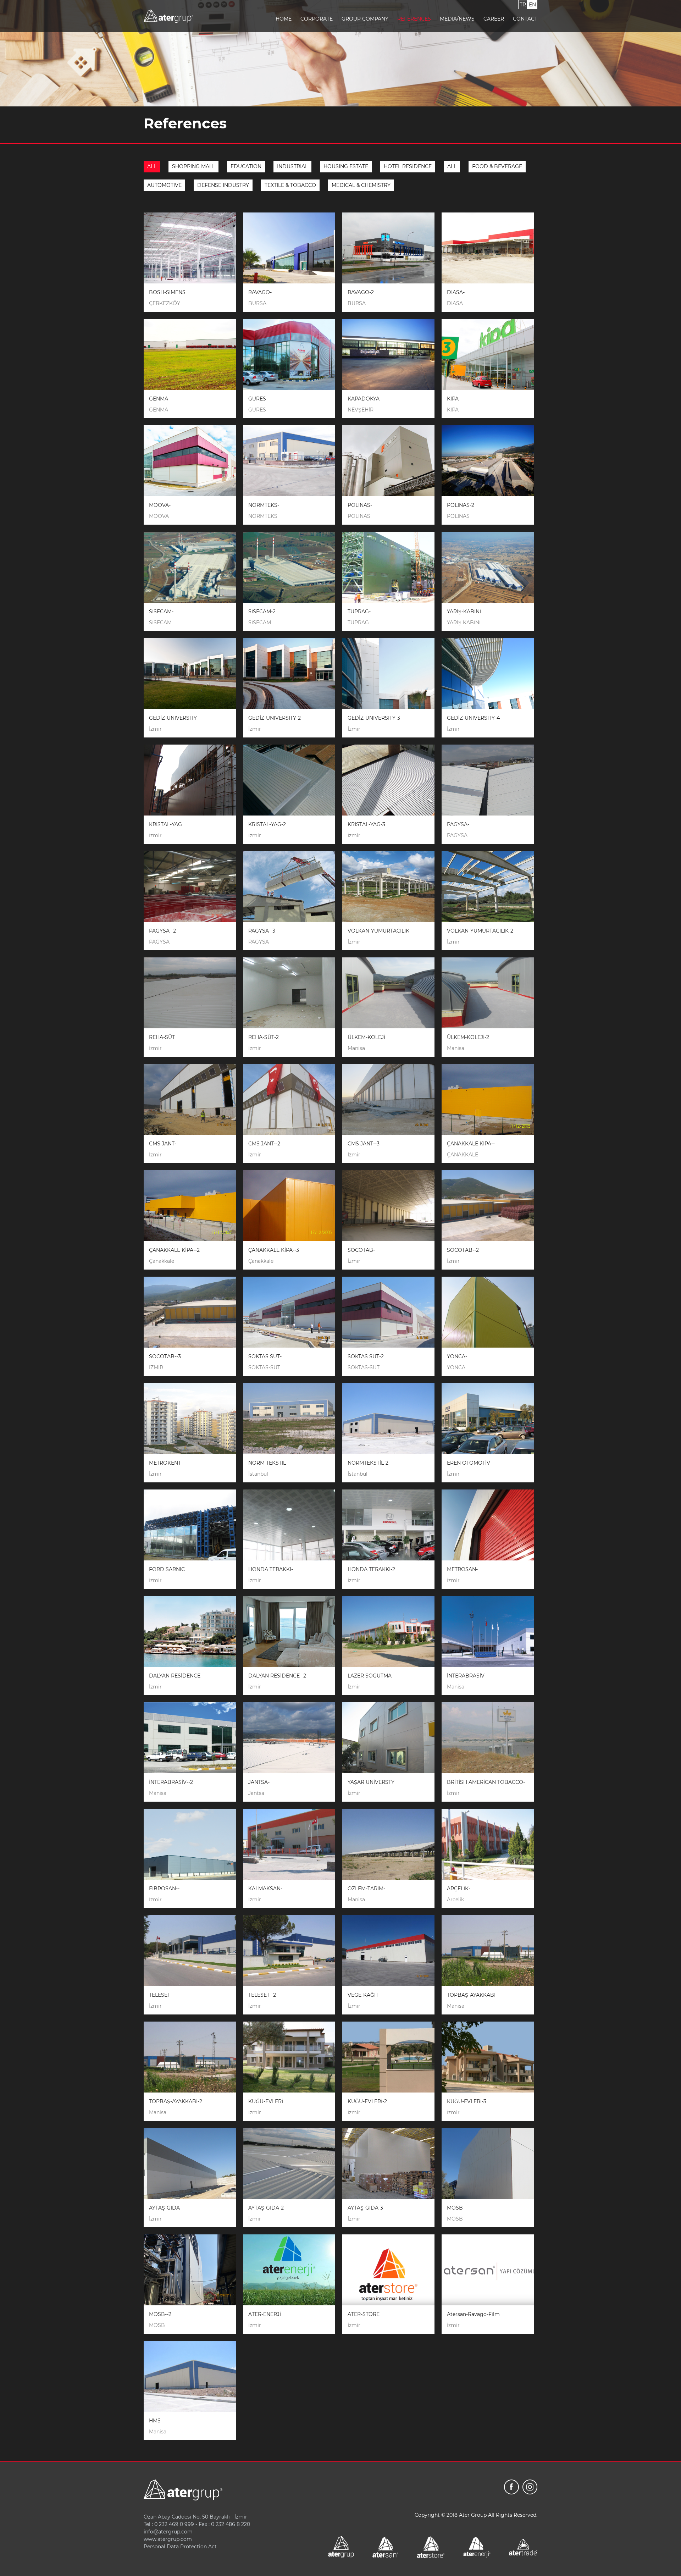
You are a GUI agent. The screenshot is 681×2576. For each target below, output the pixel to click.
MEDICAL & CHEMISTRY (361, 185)
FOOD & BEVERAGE (497, 166)
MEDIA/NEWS (457, 19)
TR (523, 5)
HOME (284, 19)
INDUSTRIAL (292, 166)
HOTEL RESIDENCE (408, 166)
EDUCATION (246, 166)
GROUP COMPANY (365, 19)
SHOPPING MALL (193, 166)
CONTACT (525, 19)
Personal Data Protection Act (180, 2547)
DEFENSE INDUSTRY (223, 185)
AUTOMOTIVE (164, 185)
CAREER (494, 19)
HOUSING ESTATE (346, 166)
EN (532, 5)
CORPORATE (317, 19)
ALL (152, 166)
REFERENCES (414, 19)
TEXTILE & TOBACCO (290, 185)
